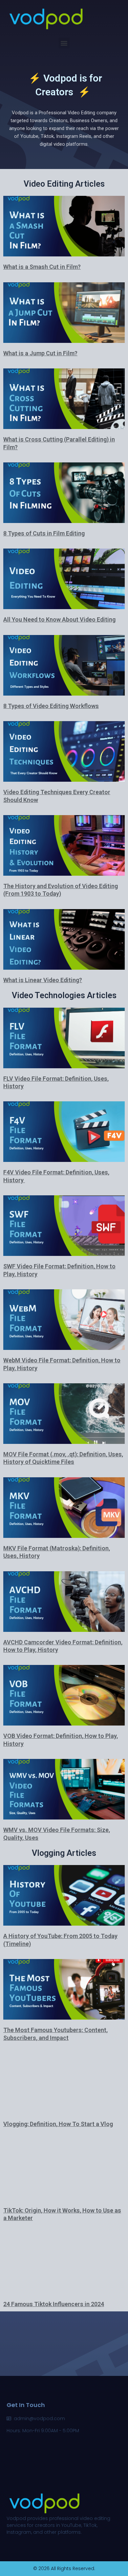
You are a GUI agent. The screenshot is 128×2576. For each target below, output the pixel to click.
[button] (64, 43)
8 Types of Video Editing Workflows (51, 706)
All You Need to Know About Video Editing (59, 619)
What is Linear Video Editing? (43, 980)
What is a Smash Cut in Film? (42, 267)
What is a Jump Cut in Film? (40, 353)
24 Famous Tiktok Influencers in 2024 (54, 2304)
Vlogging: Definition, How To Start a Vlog (58, 2124)
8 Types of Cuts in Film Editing (44, 533)
